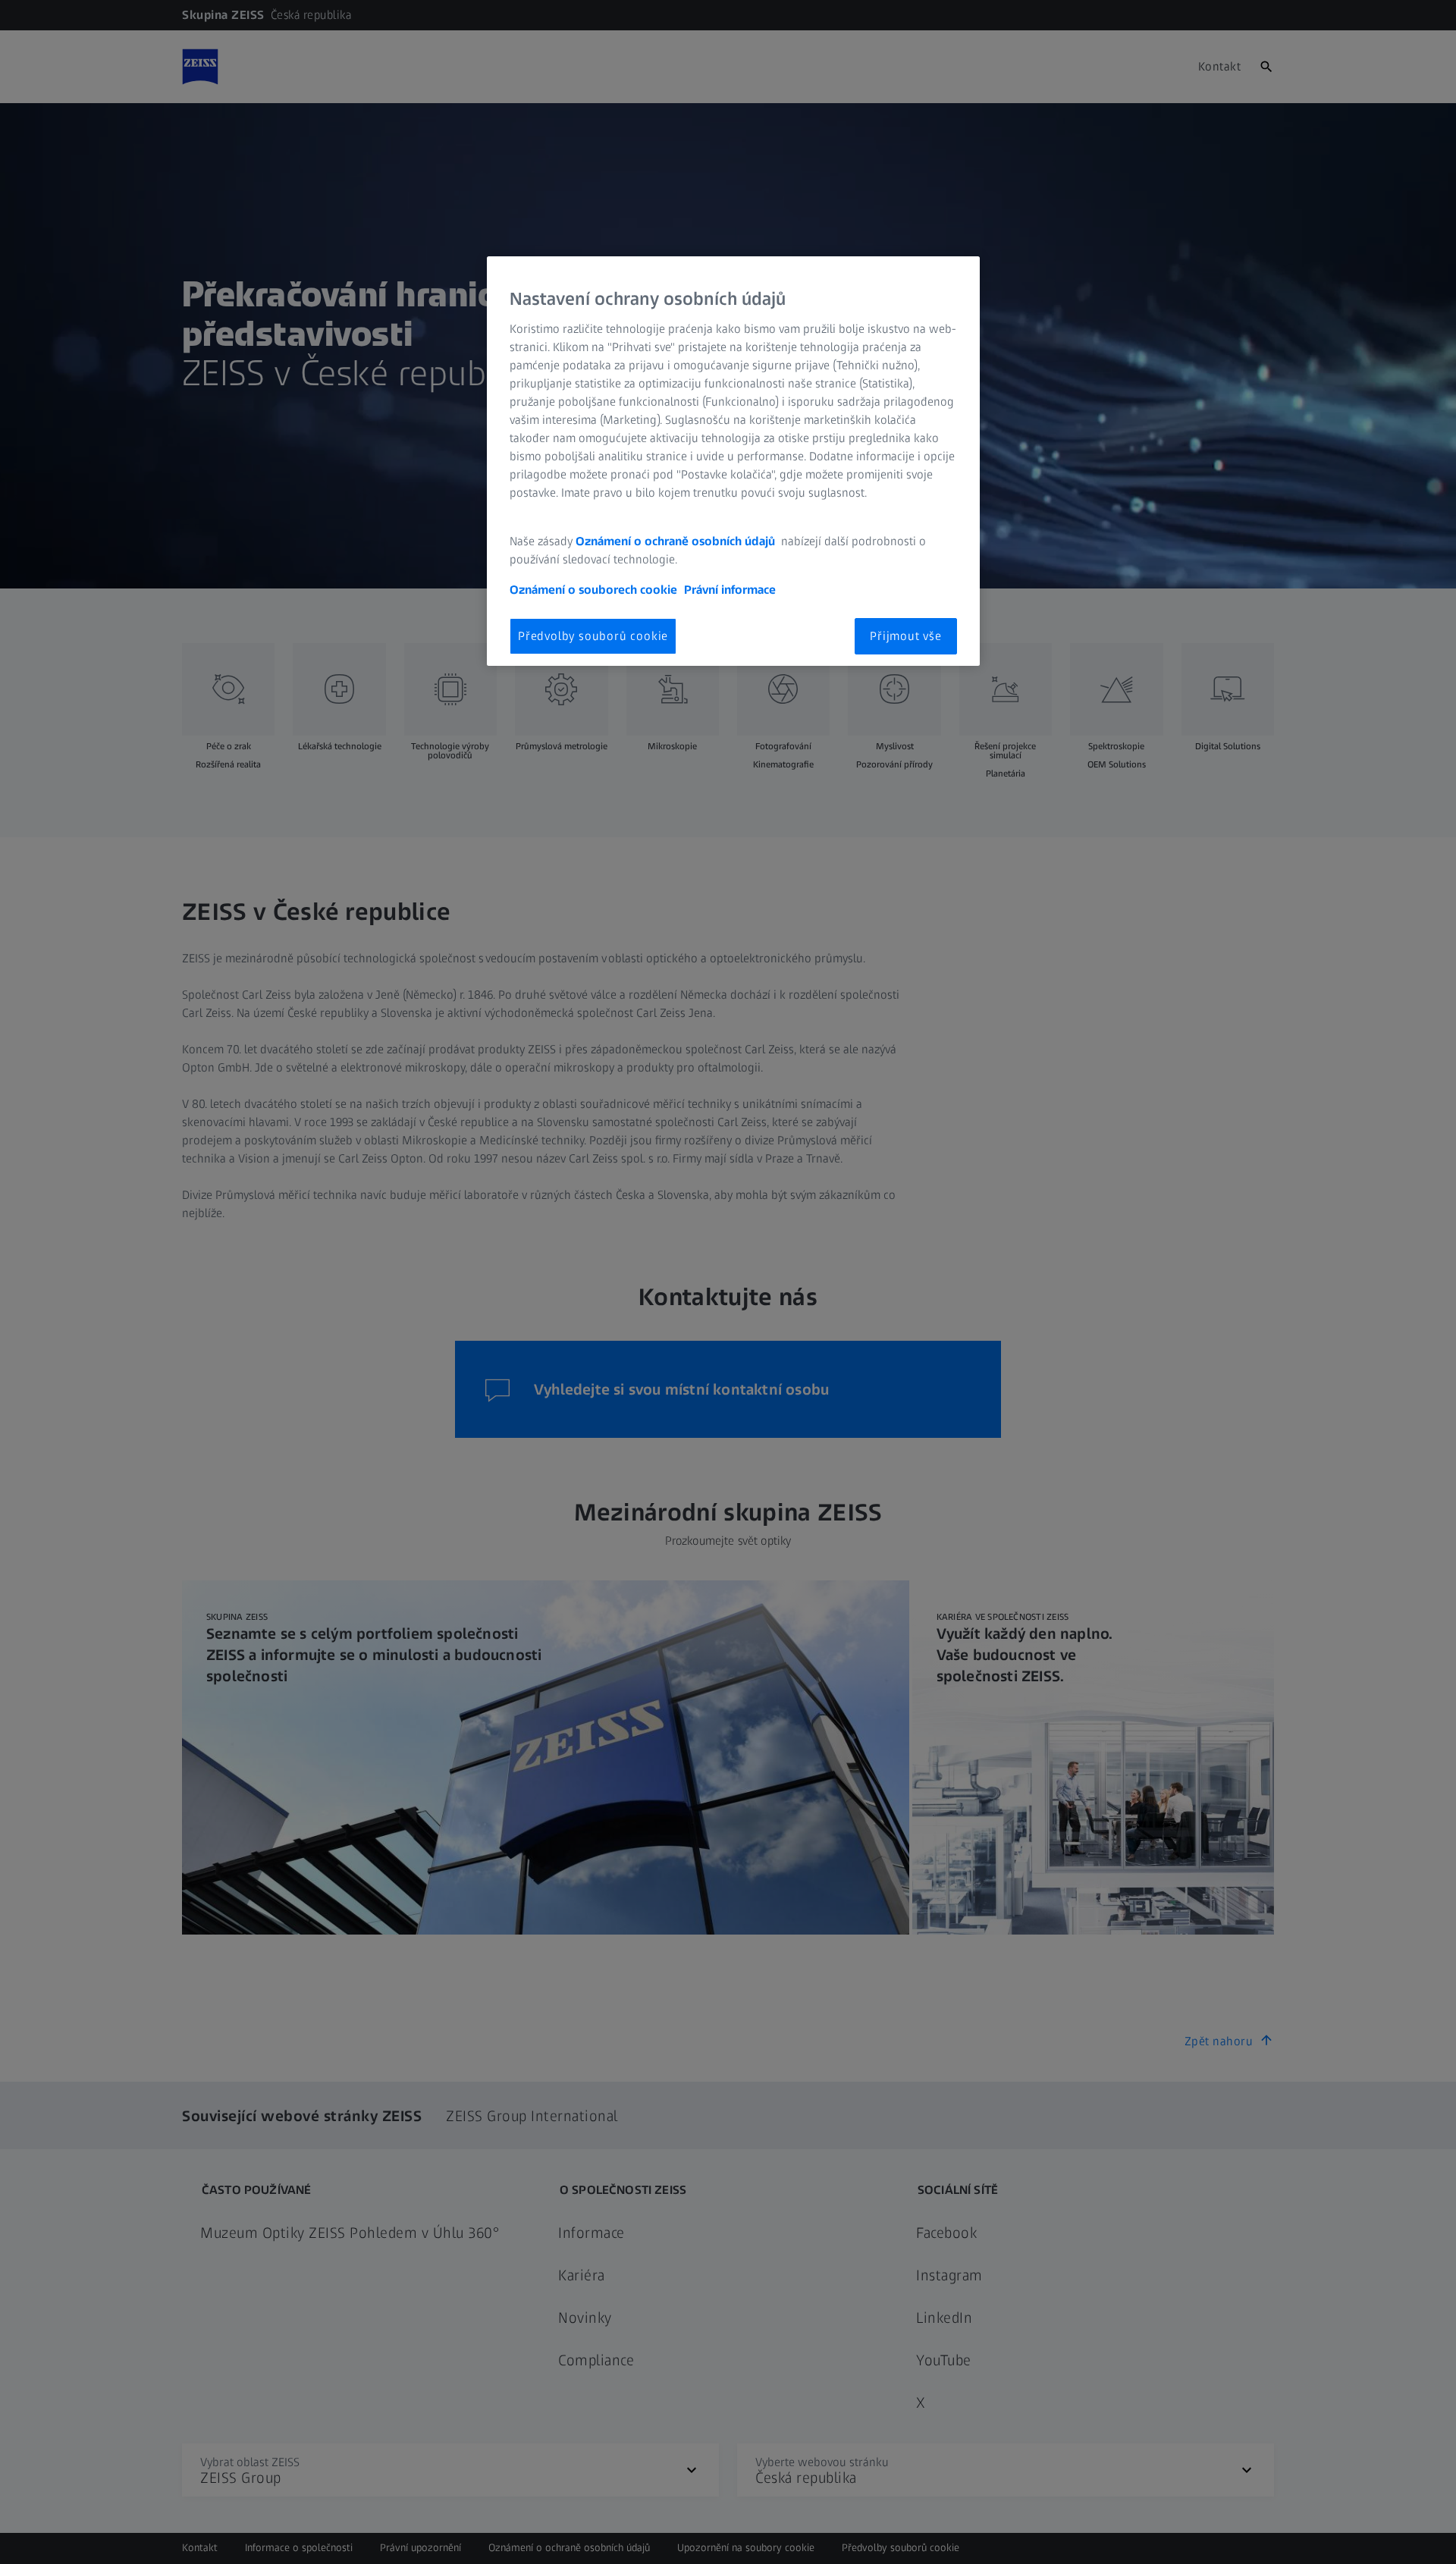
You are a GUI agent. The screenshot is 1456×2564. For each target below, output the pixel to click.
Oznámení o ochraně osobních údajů (677, 541)
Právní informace (730, 590)
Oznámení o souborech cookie (593, 590)
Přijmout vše (906, 636)
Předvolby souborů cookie (593, 636)
